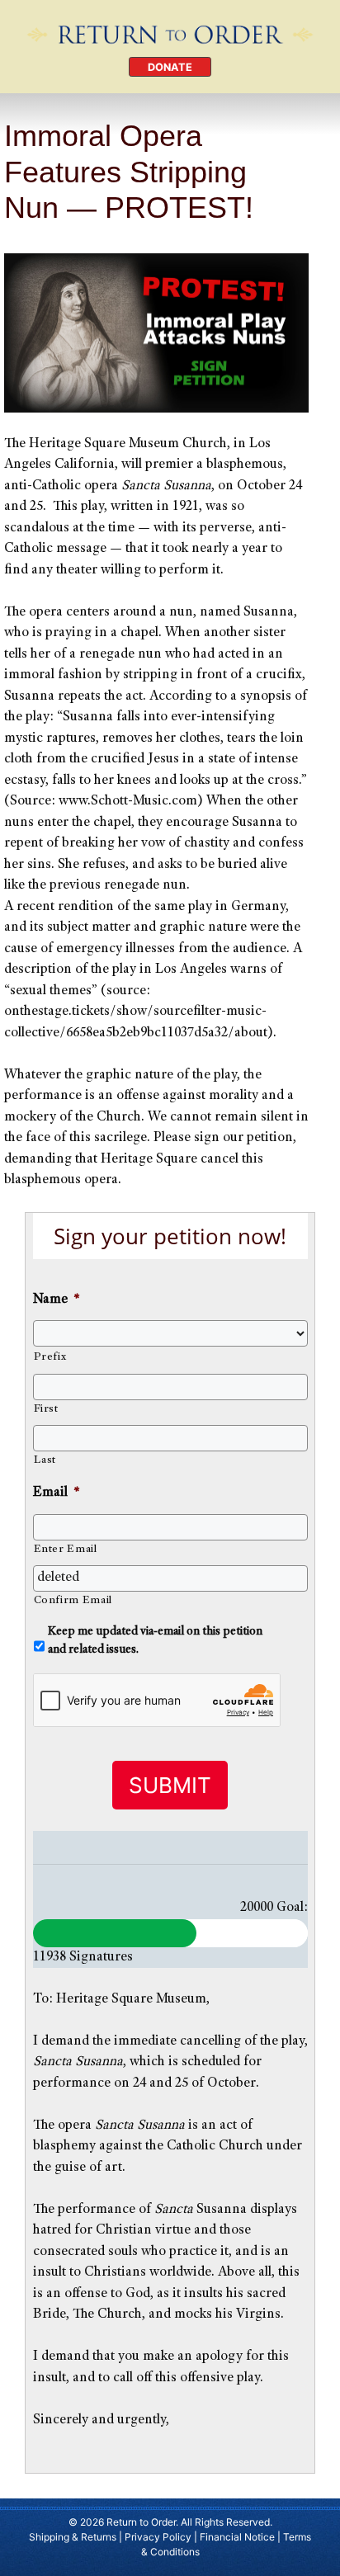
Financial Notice (237, 2537)
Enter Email (66, 1550)
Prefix (50, 1357)
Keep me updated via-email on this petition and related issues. (155, 1641)
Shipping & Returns (73, 2537)
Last (45, 1460)
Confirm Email (73, 1601)
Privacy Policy (158, 2537)
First (46, 1409)
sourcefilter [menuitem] (187, 1012)
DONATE (170, 67)
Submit (170, 1785)
